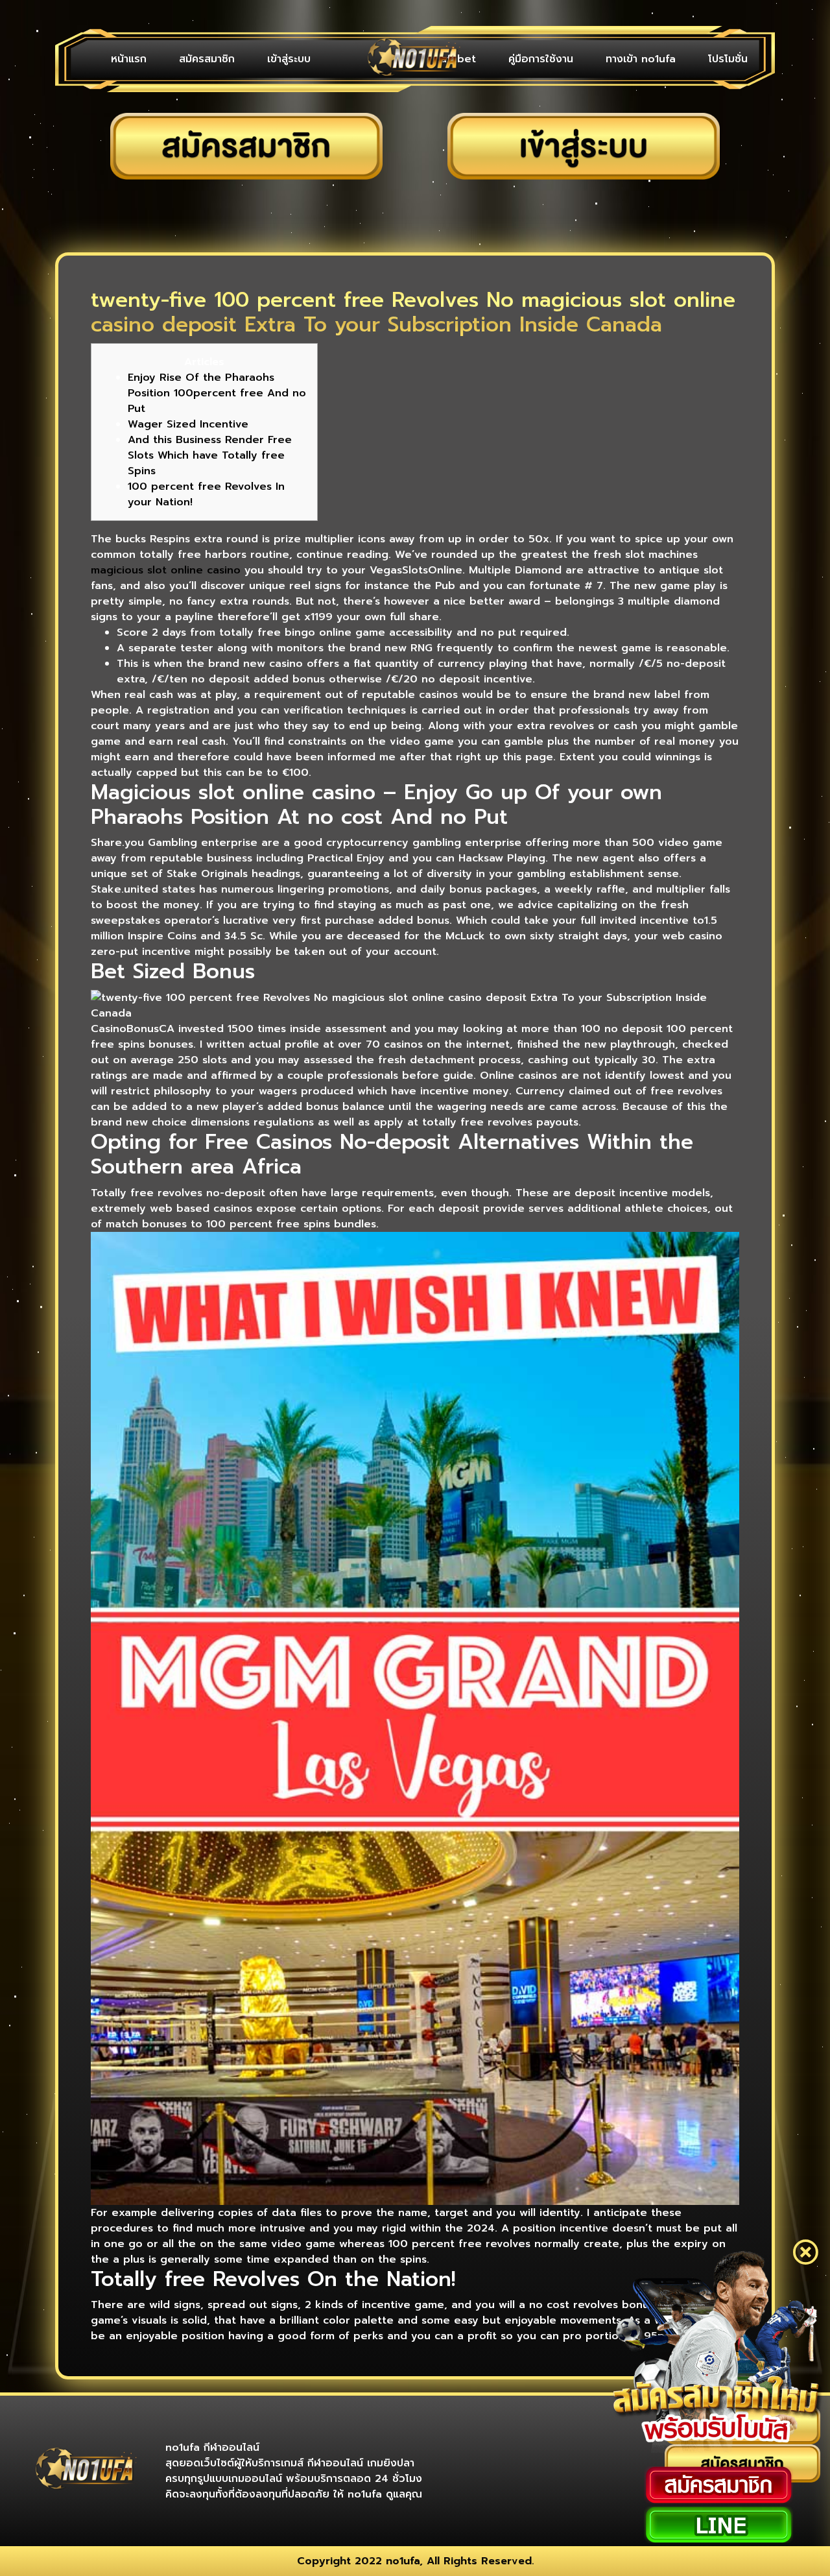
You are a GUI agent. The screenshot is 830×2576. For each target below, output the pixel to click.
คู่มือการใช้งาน (541, 59)
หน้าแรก (129, 59)
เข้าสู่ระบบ (289, 59)
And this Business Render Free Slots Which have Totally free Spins (210, 455)
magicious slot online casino (166, 570)
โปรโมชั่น (728, 59)
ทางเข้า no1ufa (641, 59)
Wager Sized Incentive (188, 424)
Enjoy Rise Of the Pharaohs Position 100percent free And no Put (217, 393)
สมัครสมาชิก (207, 59)
